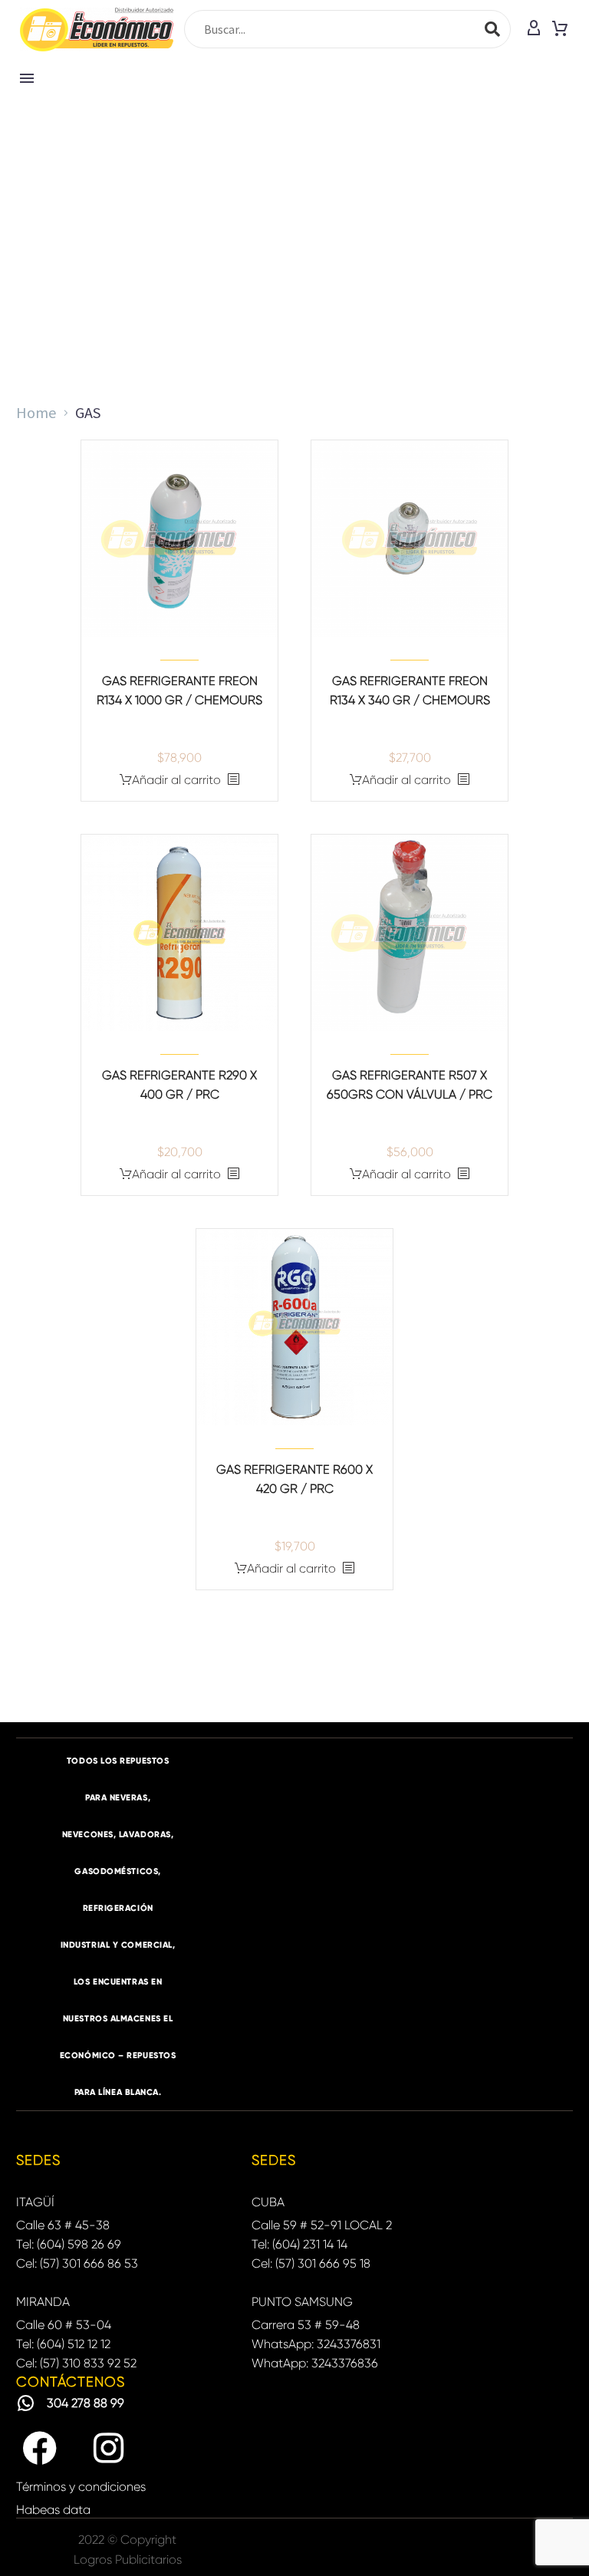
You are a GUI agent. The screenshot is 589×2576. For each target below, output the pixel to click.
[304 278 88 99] (26, 2403)
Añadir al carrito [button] (176, 780)
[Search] (492, 29)
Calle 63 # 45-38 (63, 2225)
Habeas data (53, 2510)
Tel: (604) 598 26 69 (69, 2244)
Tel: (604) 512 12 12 (63, 2344)
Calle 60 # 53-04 (64, 2325)
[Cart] (560, 29)
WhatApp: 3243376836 (315, 2363)
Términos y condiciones (81, 2487)
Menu (27, 78)
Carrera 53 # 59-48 (306, 2325)
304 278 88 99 (86, 2403)
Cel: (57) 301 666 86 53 (77, 2263)
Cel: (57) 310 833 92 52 (76, 2363)
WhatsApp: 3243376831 (316, 2344)
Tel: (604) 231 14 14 (299, 2244)
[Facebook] (39, 2449)
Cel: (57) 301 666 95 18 (311, 2263)
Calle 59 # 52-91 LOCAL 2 (322, 2225)
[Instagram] (108, 2449)
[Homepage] (97, 30)
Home (36, 412)
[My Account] (534, 29)
